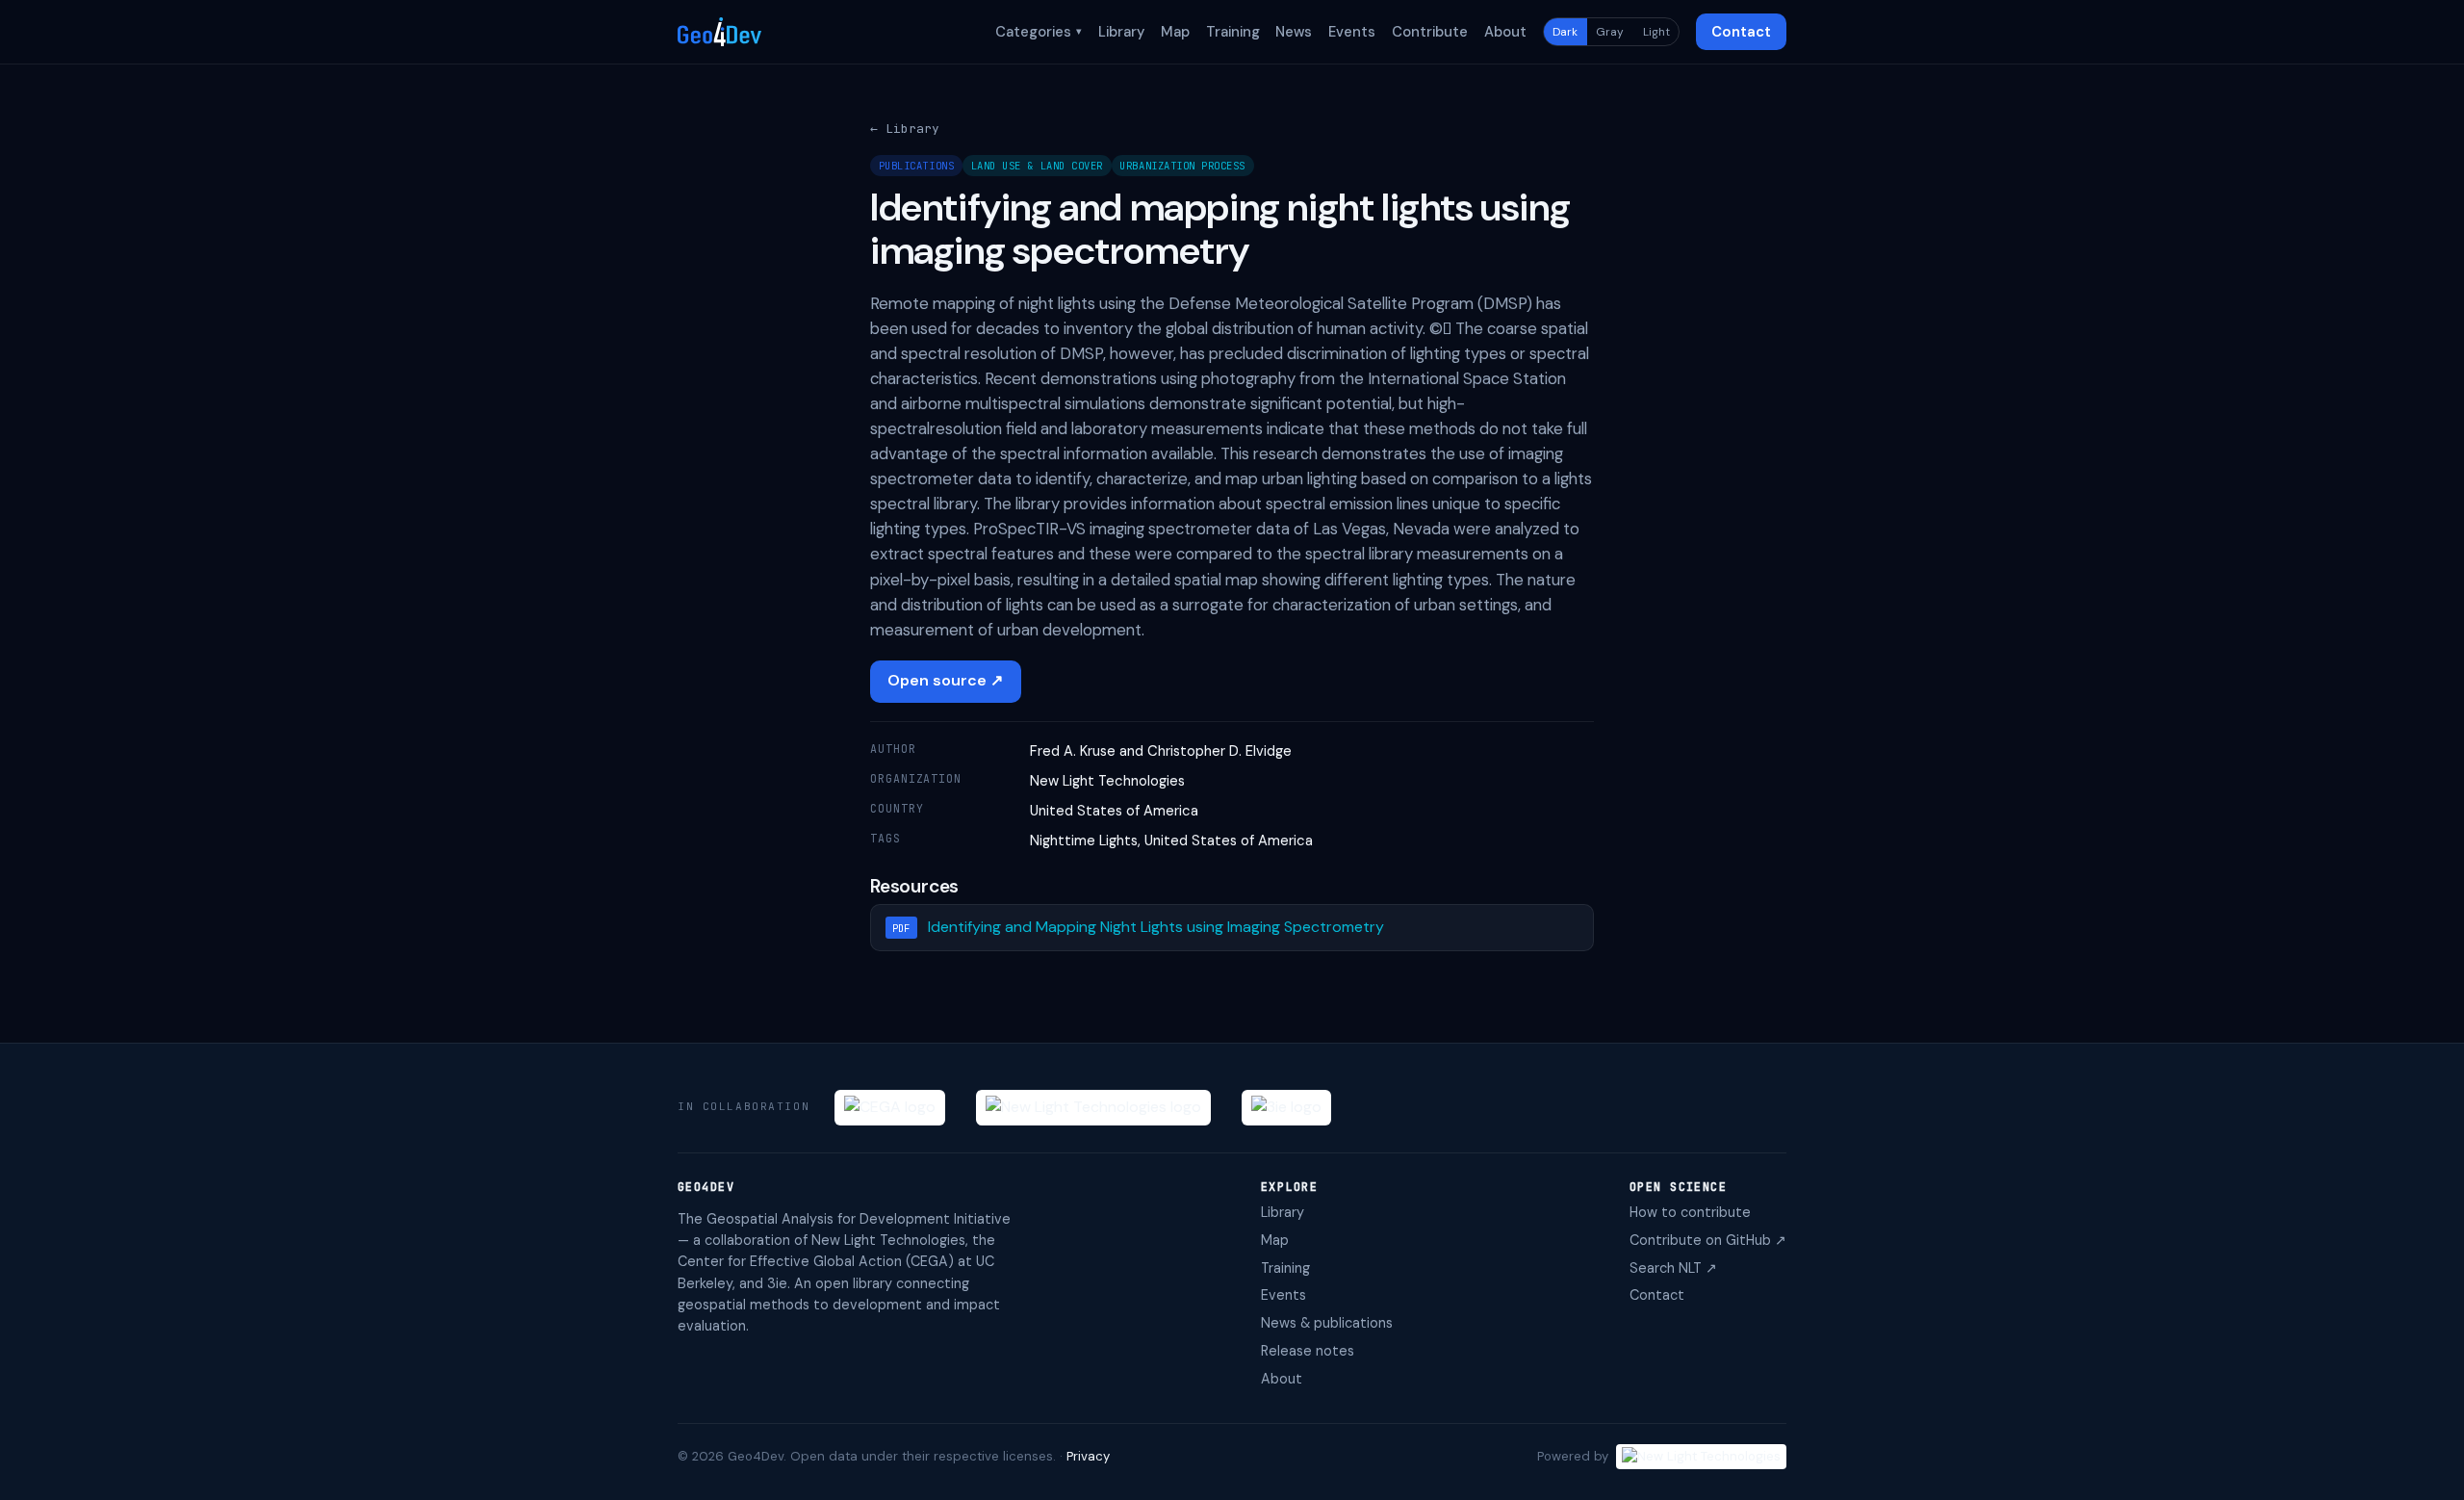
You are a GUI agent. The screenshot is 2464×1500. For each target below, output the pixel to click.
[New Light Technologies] (1093, 1108)
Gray (1610, 32)
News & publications (1327, 1323)
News (1294, 32)
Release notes (1308, 1351)
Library (1121, 32)
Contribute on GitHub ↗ (1708, 1240)
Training (1233, 32)
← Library (905, 129)
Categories (1039, 32)
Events (1352, 32)
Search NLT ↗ (1673, 1268)
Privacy (1088, 1456)
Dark (1565, 32)
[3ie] (1286, 1108)
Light (1656, 32)
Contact (1741, 32)
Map (1175, 32)
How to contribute (1690, 1212)
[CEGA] (890, 1108)
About (1505, 32)
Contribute (1430, 32)
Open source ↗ (945, 680)
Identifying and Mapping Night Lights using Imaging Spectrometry (1156, 927)
